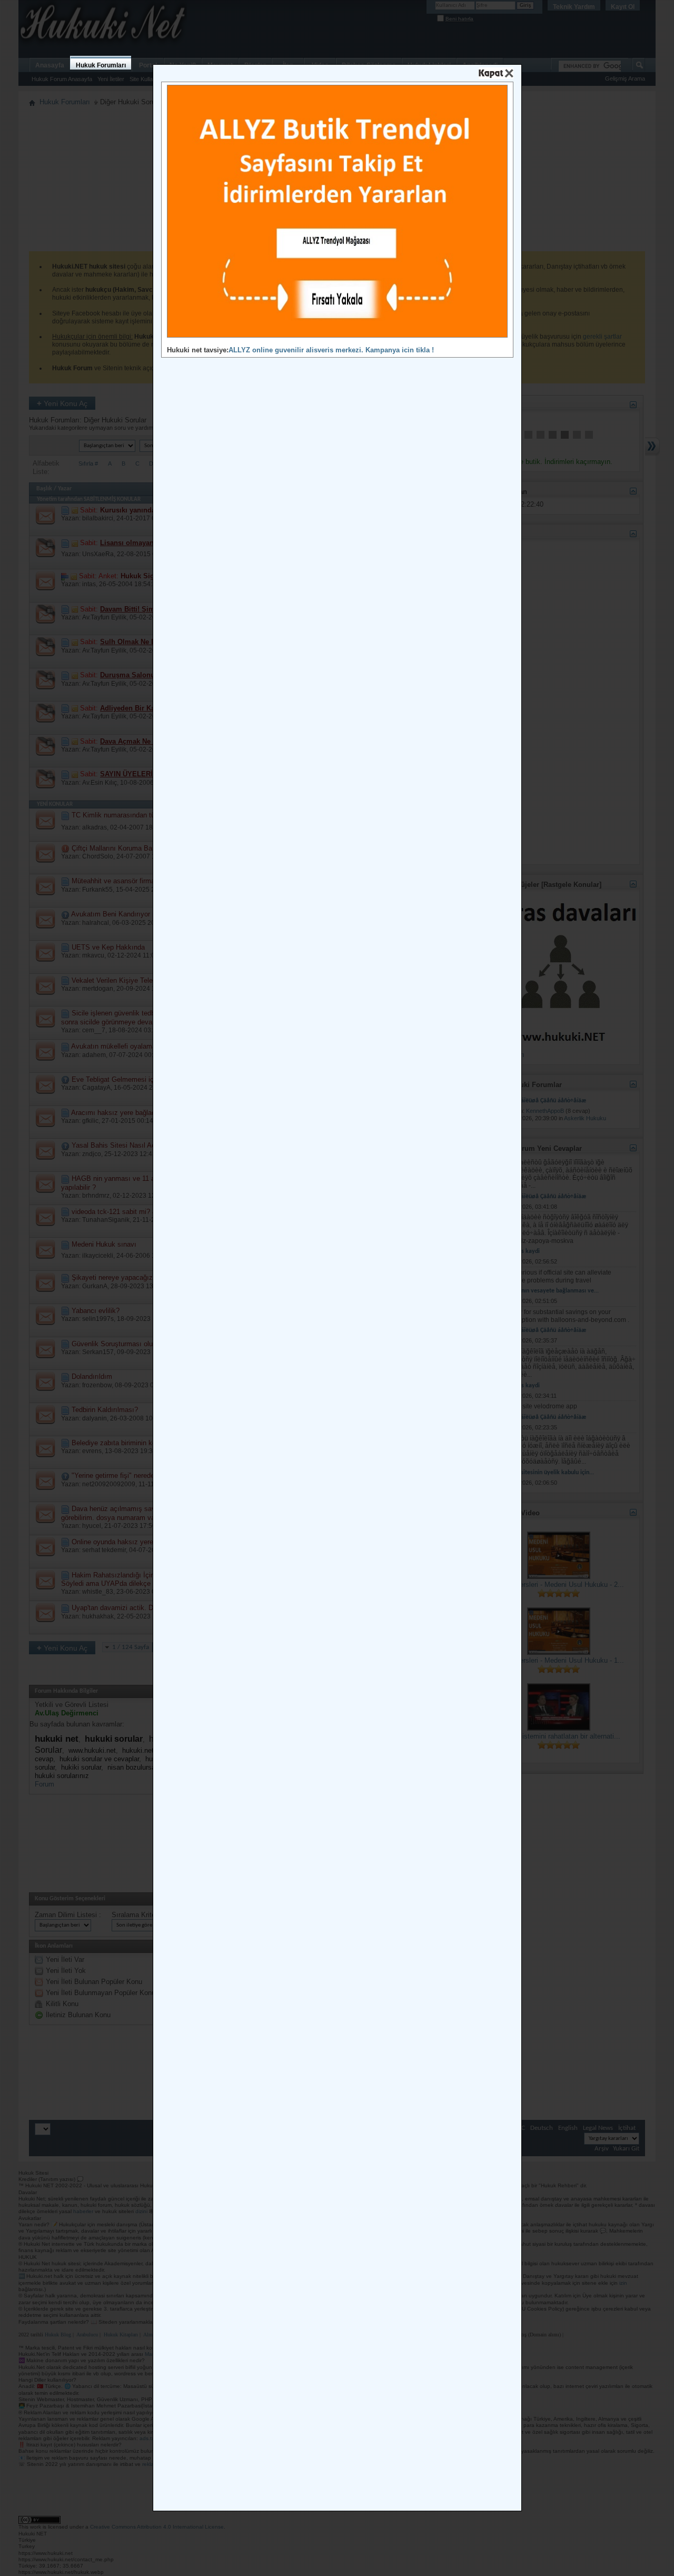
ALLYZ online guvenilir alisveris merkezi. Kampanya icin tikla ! (331, 350)
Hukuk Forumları (101, 65)
